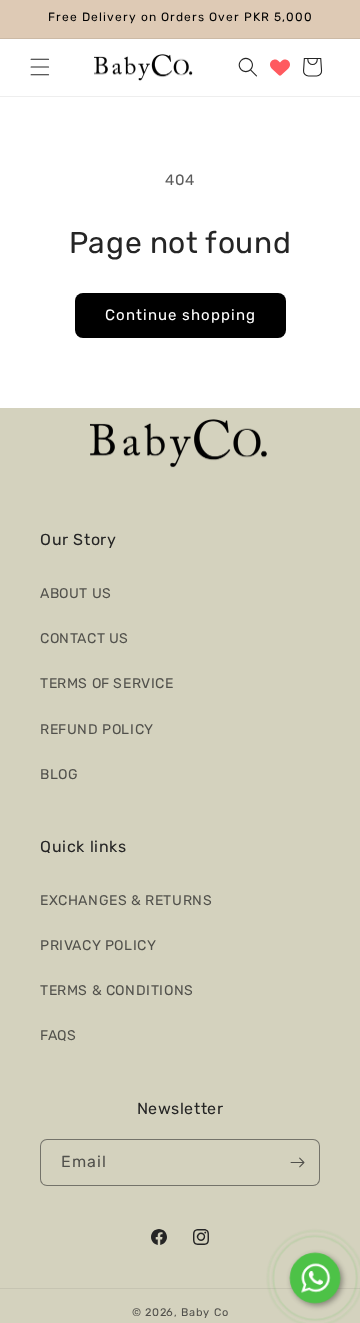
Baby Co (204, 1312)
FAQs (58, 1035)
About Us (76, 593)
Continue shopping (180, 315)
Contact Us (84, 638)
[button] (40, 67)
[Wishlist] (280, 67)
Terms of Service (107, 683)
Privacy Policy (98, 945)
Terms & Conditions (117, 990)
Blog (59, 774)
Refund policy (97, 729)
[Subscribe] (297, 1162)
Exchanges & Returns (126, 900)
